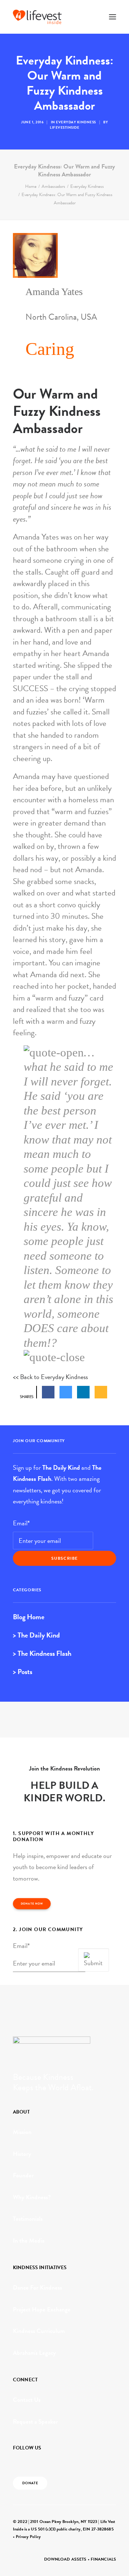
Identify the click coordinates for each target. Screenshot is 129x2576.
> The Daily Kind (36, 1635)
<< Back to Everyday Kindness (50, 1377)
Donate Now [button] (32, 1904)
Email (21, 1523)
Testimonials (28, 2219)
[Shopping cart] (91, 17)
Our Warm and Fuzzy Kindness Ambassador (57, 411)
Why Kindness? (32, 2197)
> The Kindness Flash (42, 1653)
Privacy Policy (28, 2537)
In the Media (29, 2241)
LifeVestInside (64, 127)
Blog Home (29, 1617)
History (22, 2154)
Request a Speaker (35, 2422)
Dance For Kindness (37, 2288)
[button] (113, 17)
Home (31, 186)
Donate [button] (30, 2483)
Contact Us (27, 2400)
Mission (22, 2132)
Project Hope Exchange (42, 2309)
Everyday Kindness (76, 122)
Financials (103, 2559)
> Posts (23, 1672)
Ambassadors (53, 186)
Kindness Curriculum (39, 2331)
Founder (23, 2175)
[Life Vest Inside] (37, 17)
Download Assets (65, 2559)
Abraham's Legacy (34, 2353)
